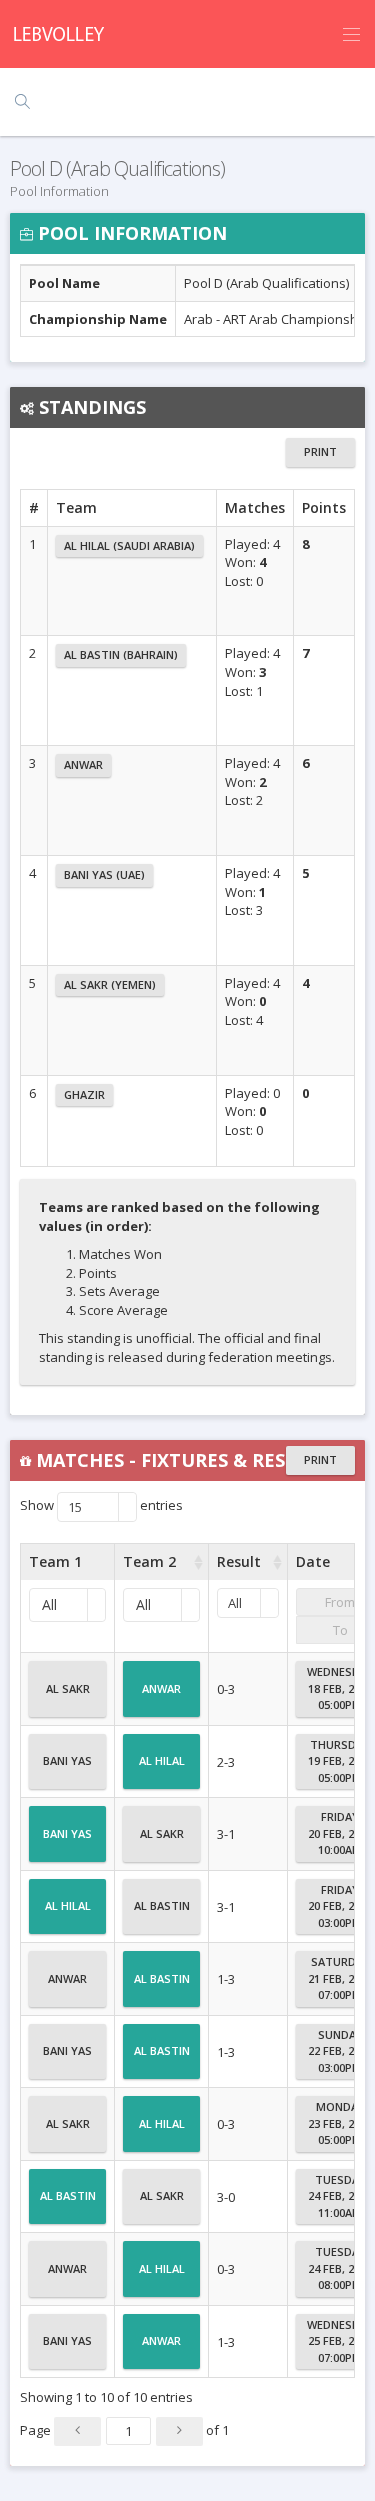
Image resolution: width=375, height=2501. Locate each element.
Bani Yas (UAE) (104, 874)
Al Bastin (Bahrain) (121, 654)
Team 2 (149, 1561)
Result (239, 1561)
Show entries (101, 1507)
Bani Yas (67, 1760)
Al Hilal (162, 1760)
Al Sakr (68, 1688)
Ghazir (84, 1094)
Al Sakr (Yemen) (110, 984)
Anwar (83, 764)
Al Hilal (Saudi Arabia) (129, 545)
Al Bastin (162, 1905)
